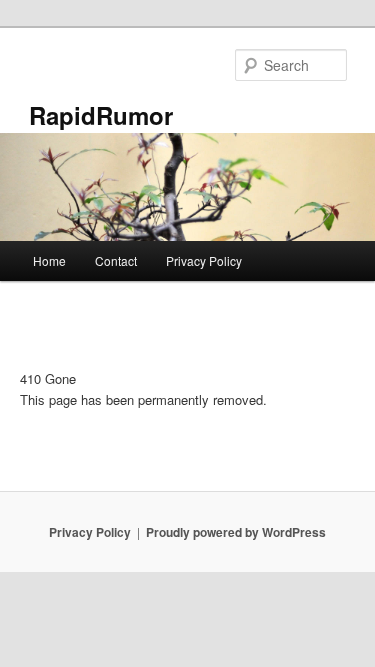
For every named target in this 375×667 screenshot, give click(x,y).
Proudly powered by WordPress (236, 532)
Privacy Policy (204, 260)
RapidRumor (101, 115)
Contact (116, 260)
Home (49, 260)
